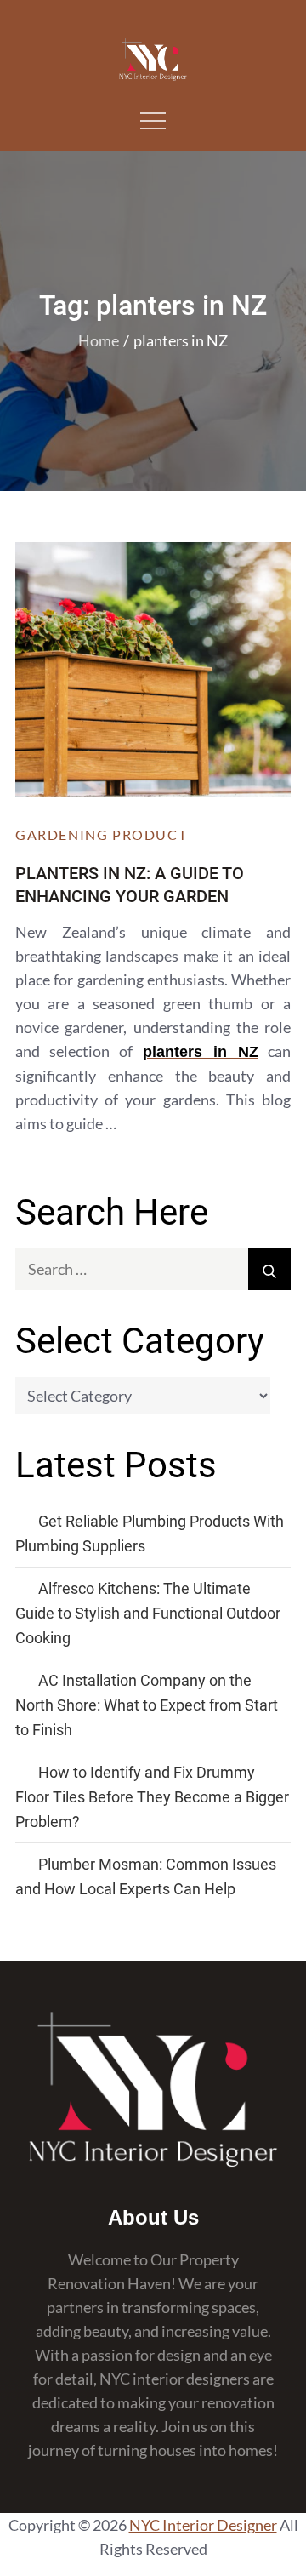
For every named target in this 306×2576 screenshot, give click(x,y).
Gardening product (101, 834)
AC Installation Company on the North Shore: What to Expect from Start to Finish (147, 1705)
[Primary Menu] (153, 120)
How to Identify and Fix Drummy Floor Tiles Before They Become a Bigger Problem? (152, 1797)
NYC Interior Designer (203, 2525)
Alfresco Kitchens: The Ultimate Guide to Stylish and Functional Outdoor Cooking (148, 1613)
